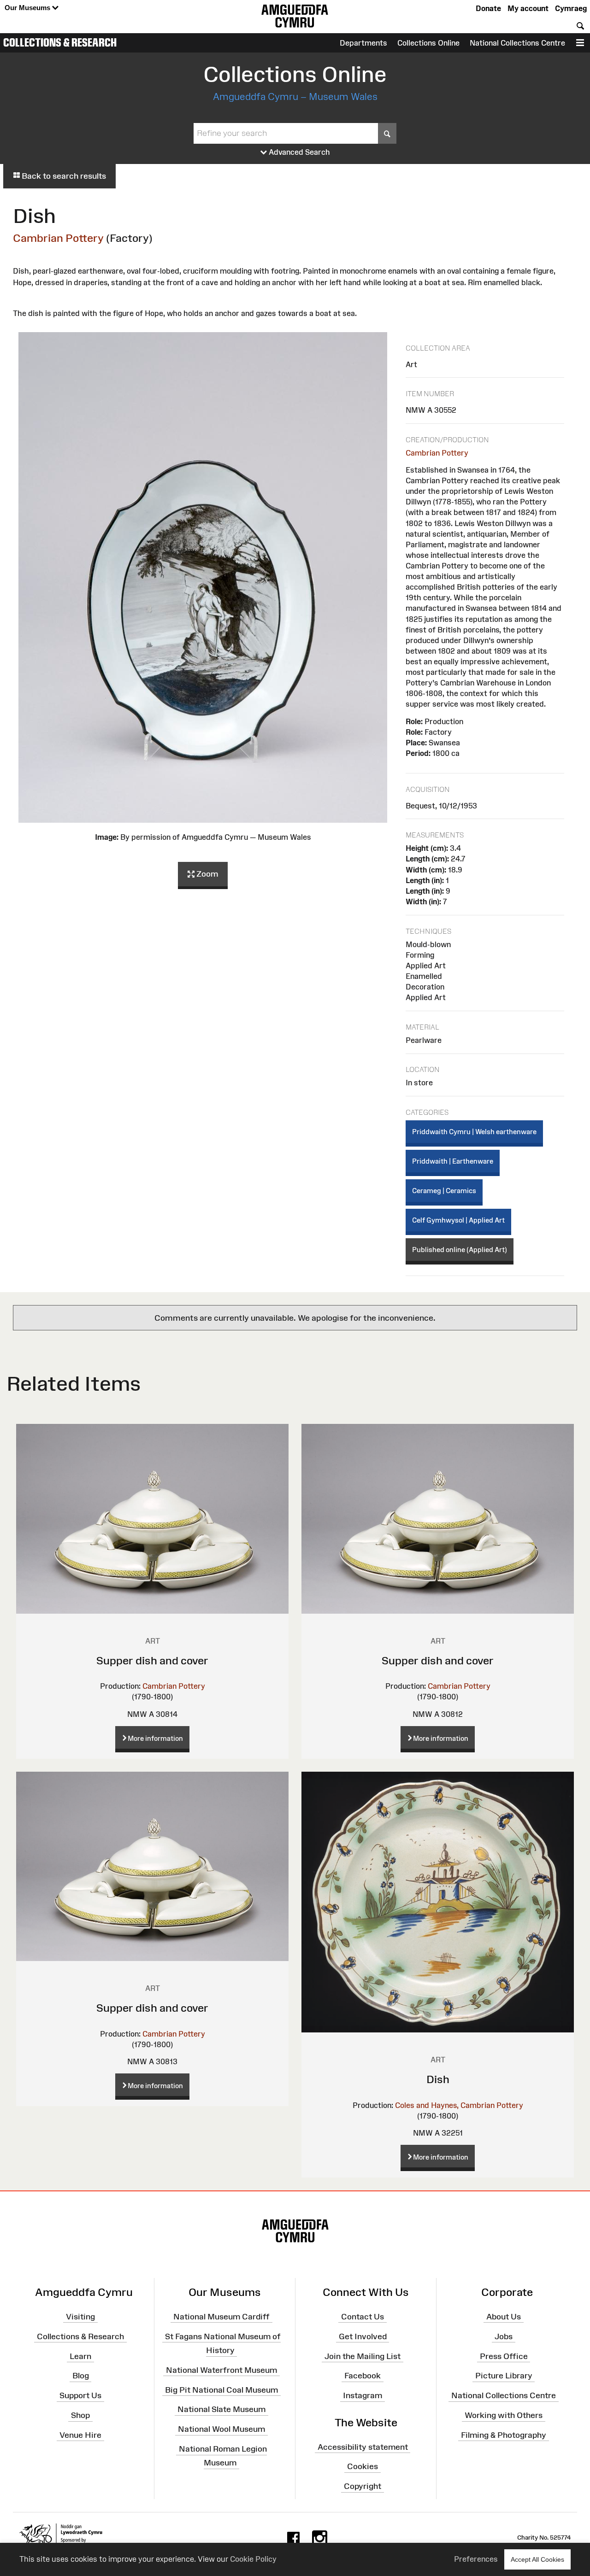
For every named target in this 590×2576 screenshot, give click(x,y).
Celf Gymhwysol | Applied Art (458, 1220)
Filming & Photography (504, 2435)
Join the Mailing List (363, 2356)
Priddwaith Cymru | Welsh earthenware (474, 1132)
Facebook (363, 2376)
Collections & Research (60, 42)
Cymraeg (571, 8)
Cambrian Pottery (58, 238)
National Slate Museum (221, 2409)
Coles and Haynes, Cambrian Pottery (459, 2105)
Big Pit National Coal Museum (221, 2389)
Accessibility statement (363, 2447)
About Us (504, 2317)
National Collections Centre (517, 43)
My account (528, 8)
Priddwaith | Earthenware (453, 1161)
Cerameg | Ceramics (444, 1191)
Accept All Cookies (537, 2559)
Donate (488, 8)
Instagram (363, 2395)
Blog (81, 2376)
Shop (80, 2415)
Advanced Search (298, 152)
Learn (80, 2356)
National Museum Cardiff (221, 2317)
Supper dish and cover (152, 1660)
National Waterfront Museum (221, 2370)
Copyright (363, 2486)
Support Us (80, 2395)
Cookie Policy (253, 2559)
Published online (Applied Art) (460, 1250)
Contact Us (363, 2317)
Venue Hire (80, 2435)
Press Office (504, 2356)
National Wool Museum (221, 2429)
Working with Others (504, 2415)
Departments (363, 43)
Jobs (504, 2336)
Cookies (363, 2466)
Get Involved (363, 2336)
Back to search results (63, 176)
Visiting (80, 2317)
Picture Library (504, 2376)
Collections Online (428, 43)
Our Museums (28, 8)
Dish (438, 2079)
